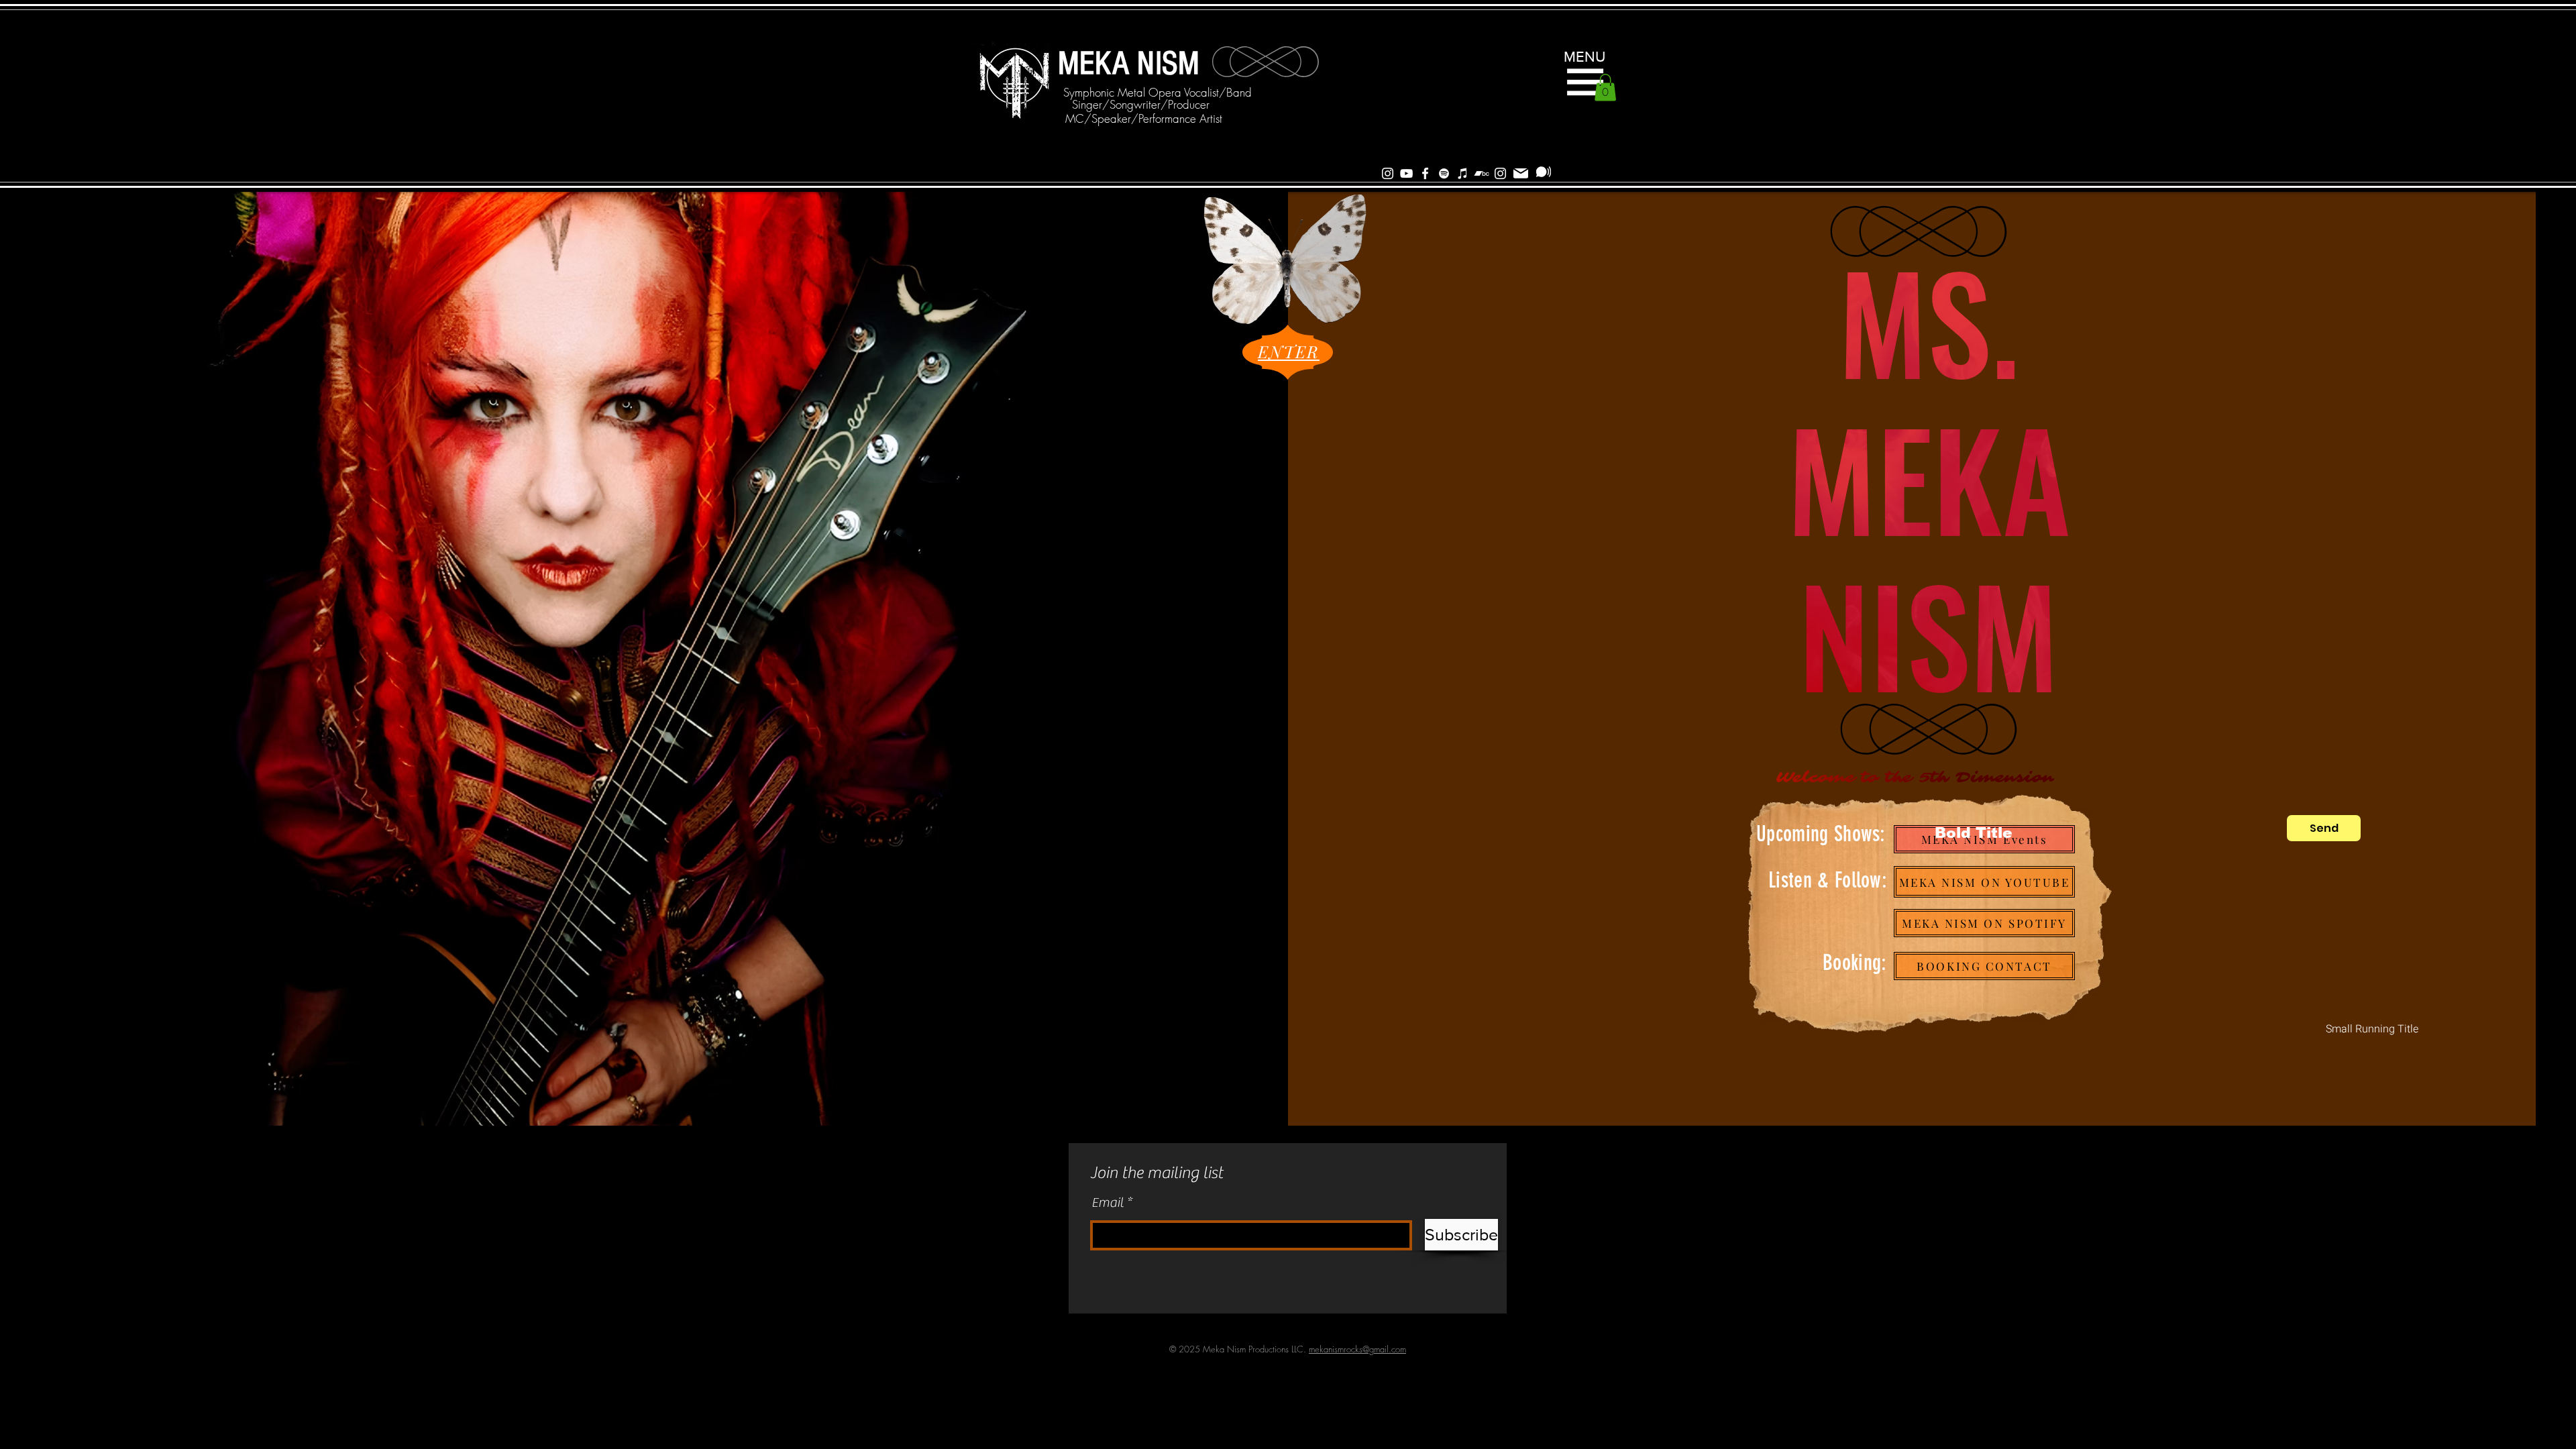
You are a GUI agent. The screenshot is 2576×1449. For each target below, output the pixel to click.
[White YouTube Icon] (1406, 173)
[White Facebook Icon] (1425, 173)
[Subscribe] (1544, 172)
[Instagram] (1500, 173)
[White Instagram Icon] (1388, 173)
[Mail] (1521, 173)
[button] (1585, 82)
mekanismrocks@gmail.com (1357, 1349)
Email (1108, 1203)
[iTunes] (1463, 173)
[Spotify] (1444, 173)
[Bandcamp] (1482, 173)
